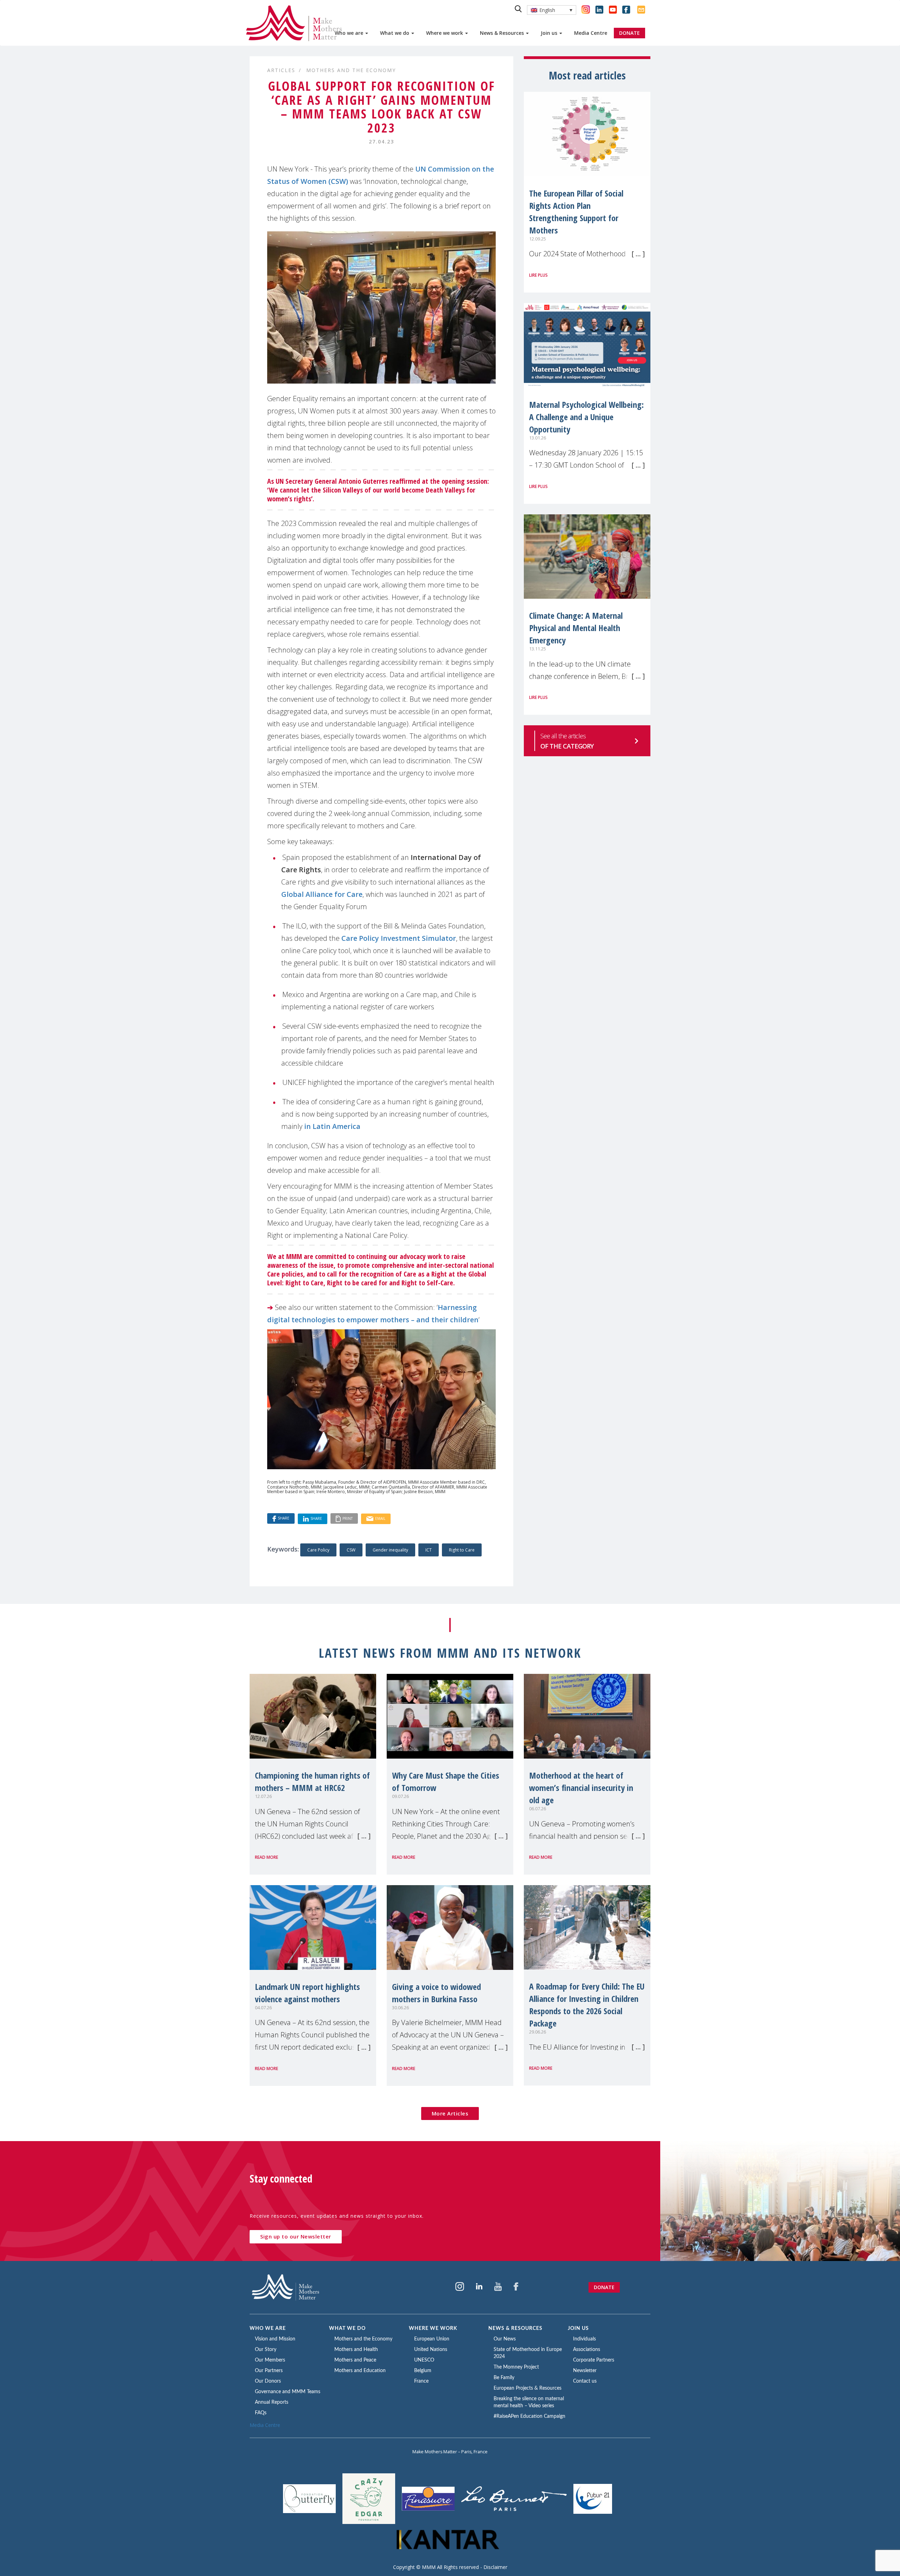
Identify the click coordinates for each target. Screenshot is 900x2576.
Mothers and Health (356, 2350)
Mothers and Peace (355, 2360)
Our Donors (268, 2381)
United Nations (431, 2350)
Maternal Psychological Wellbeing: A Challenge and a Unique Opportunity (586, 417)
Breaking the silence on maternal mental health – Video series (529, 2402)
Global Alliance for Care (322, 894)
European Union (432, 2339)
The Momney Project (516, 2367)
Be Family (504, 2378)
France (421, 2381)
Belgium (423, 2371)
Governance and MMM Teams (288, 2392)
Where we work (445, 33)
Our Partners (269, 2371)
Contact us (585, 2381)
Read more (266, 1857)
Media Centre (591, 33)
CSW (351, 1550)
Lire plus (538, 275)
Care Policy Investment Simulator (399, 938)
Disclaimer (495, 2567)
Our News (505, 2339)
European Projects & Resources (528, 2388)
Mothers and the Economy (351, 70)
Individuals (584, 2339)
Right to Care (462, 1550)
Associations (587, 2350)
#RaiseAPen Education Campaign (529, 2416)
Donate (604, 2287)
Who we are (350, 33)
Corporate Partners (594, 2360)
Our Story (266, 2350)
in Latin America (332, 1126)
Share (284, 1518)
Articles (281, 70)
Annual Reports (272, 2402)
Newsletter (585, 2371)
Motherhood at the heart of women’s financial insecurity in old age (581, 1788)
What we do (395, 33)
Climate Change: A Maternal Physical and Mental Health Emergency (576, 628)
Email (380, 1518)
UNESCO (424, 2360)
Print (348, 1518)
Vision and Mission (275, 2339)
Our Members (270, 2360)
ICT (429, 1550)
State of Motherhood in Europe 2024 (528, 2353)
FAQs (261, 2413)
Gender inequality (390, 1550)
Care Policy (318, 1550)
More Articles (450, 2113)
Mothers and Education (360, 2371)
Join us (550, 33)
